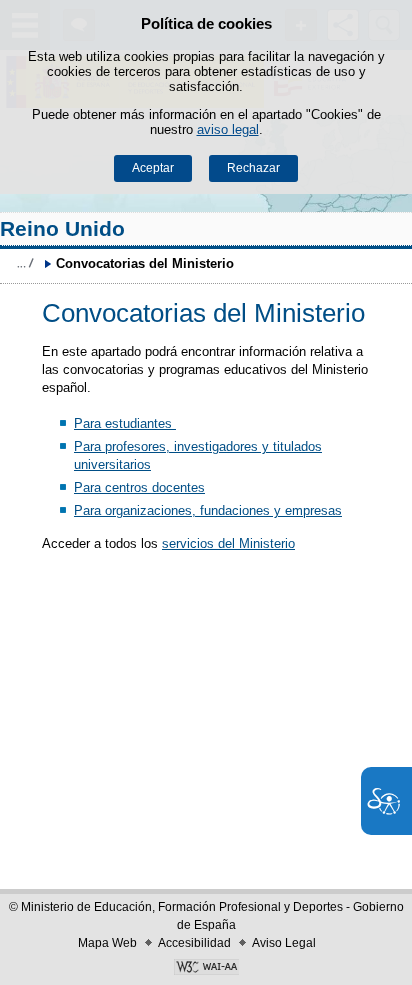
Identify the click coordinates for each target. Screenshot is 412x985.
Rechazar (253, 168)
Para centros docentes (139, 487)
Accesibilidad (194, 943)
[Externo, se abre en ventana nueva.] (206, 969)
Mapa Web (107, 943)
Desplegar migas (25, 263)
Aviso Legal (284, 943)
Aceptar (153, 168)
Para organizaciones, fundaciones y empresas (208, 510)
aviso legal (228, 129)
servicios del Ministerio (228, 543)
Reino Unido (62, 228)
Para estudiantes (125, 423)
